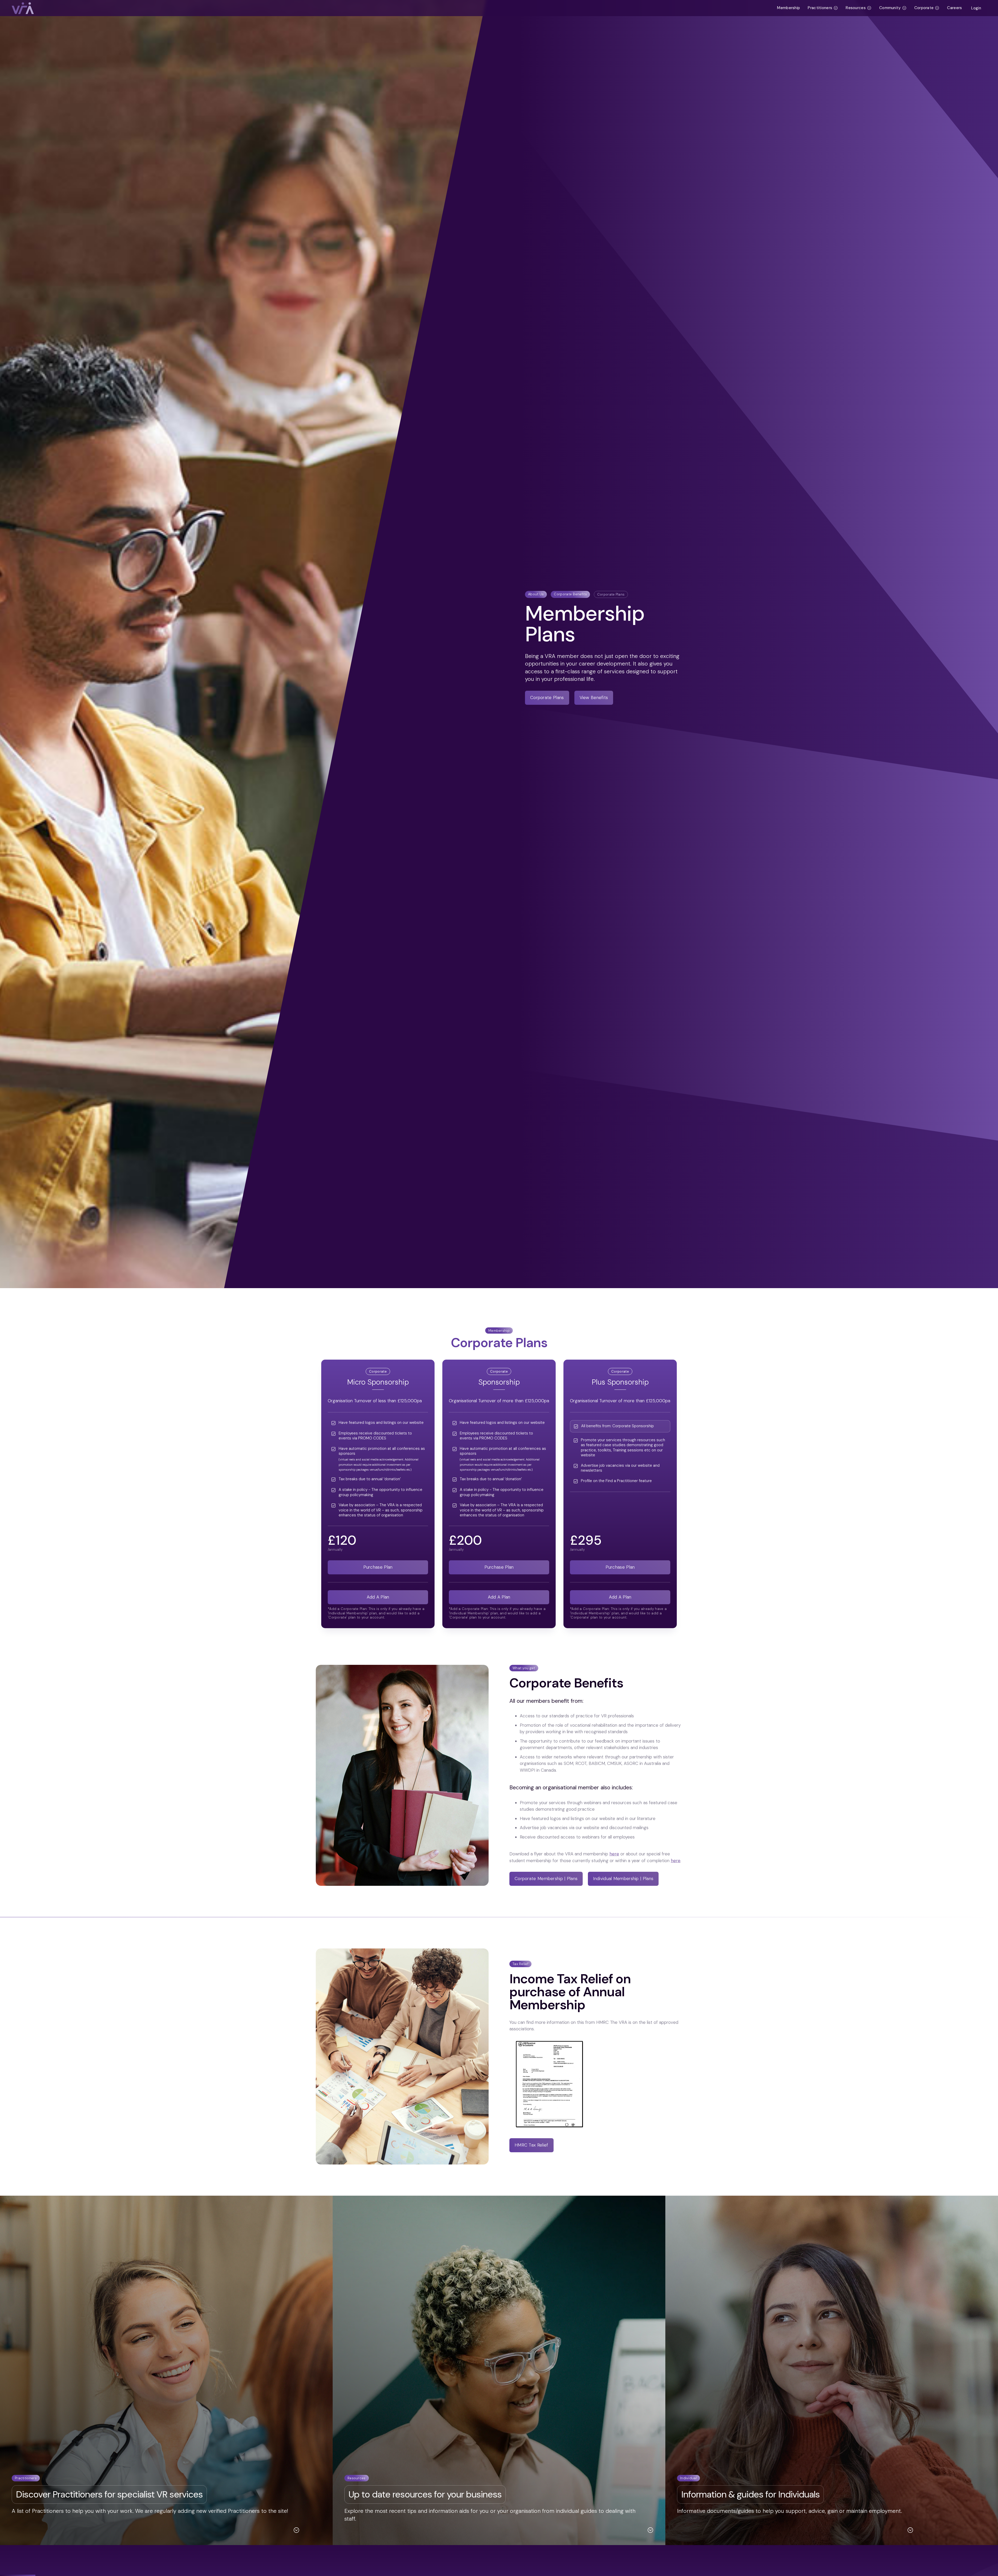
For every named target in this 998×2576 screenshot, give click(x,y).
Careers (954, 8)
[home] (392, 8)
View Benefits (594, 697)
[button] (823, 8)
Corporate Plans (611, 594)
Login (976, 8)
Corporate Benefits (570, 594)
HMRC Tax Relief (531, 2145)
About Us (536, 594)
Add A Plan (378, 1597)
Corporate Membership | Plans (546, 1879)
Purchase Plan (378, 1567)
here (614, 1854)
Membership (789, 8)
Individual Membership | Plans (623, 1879)
